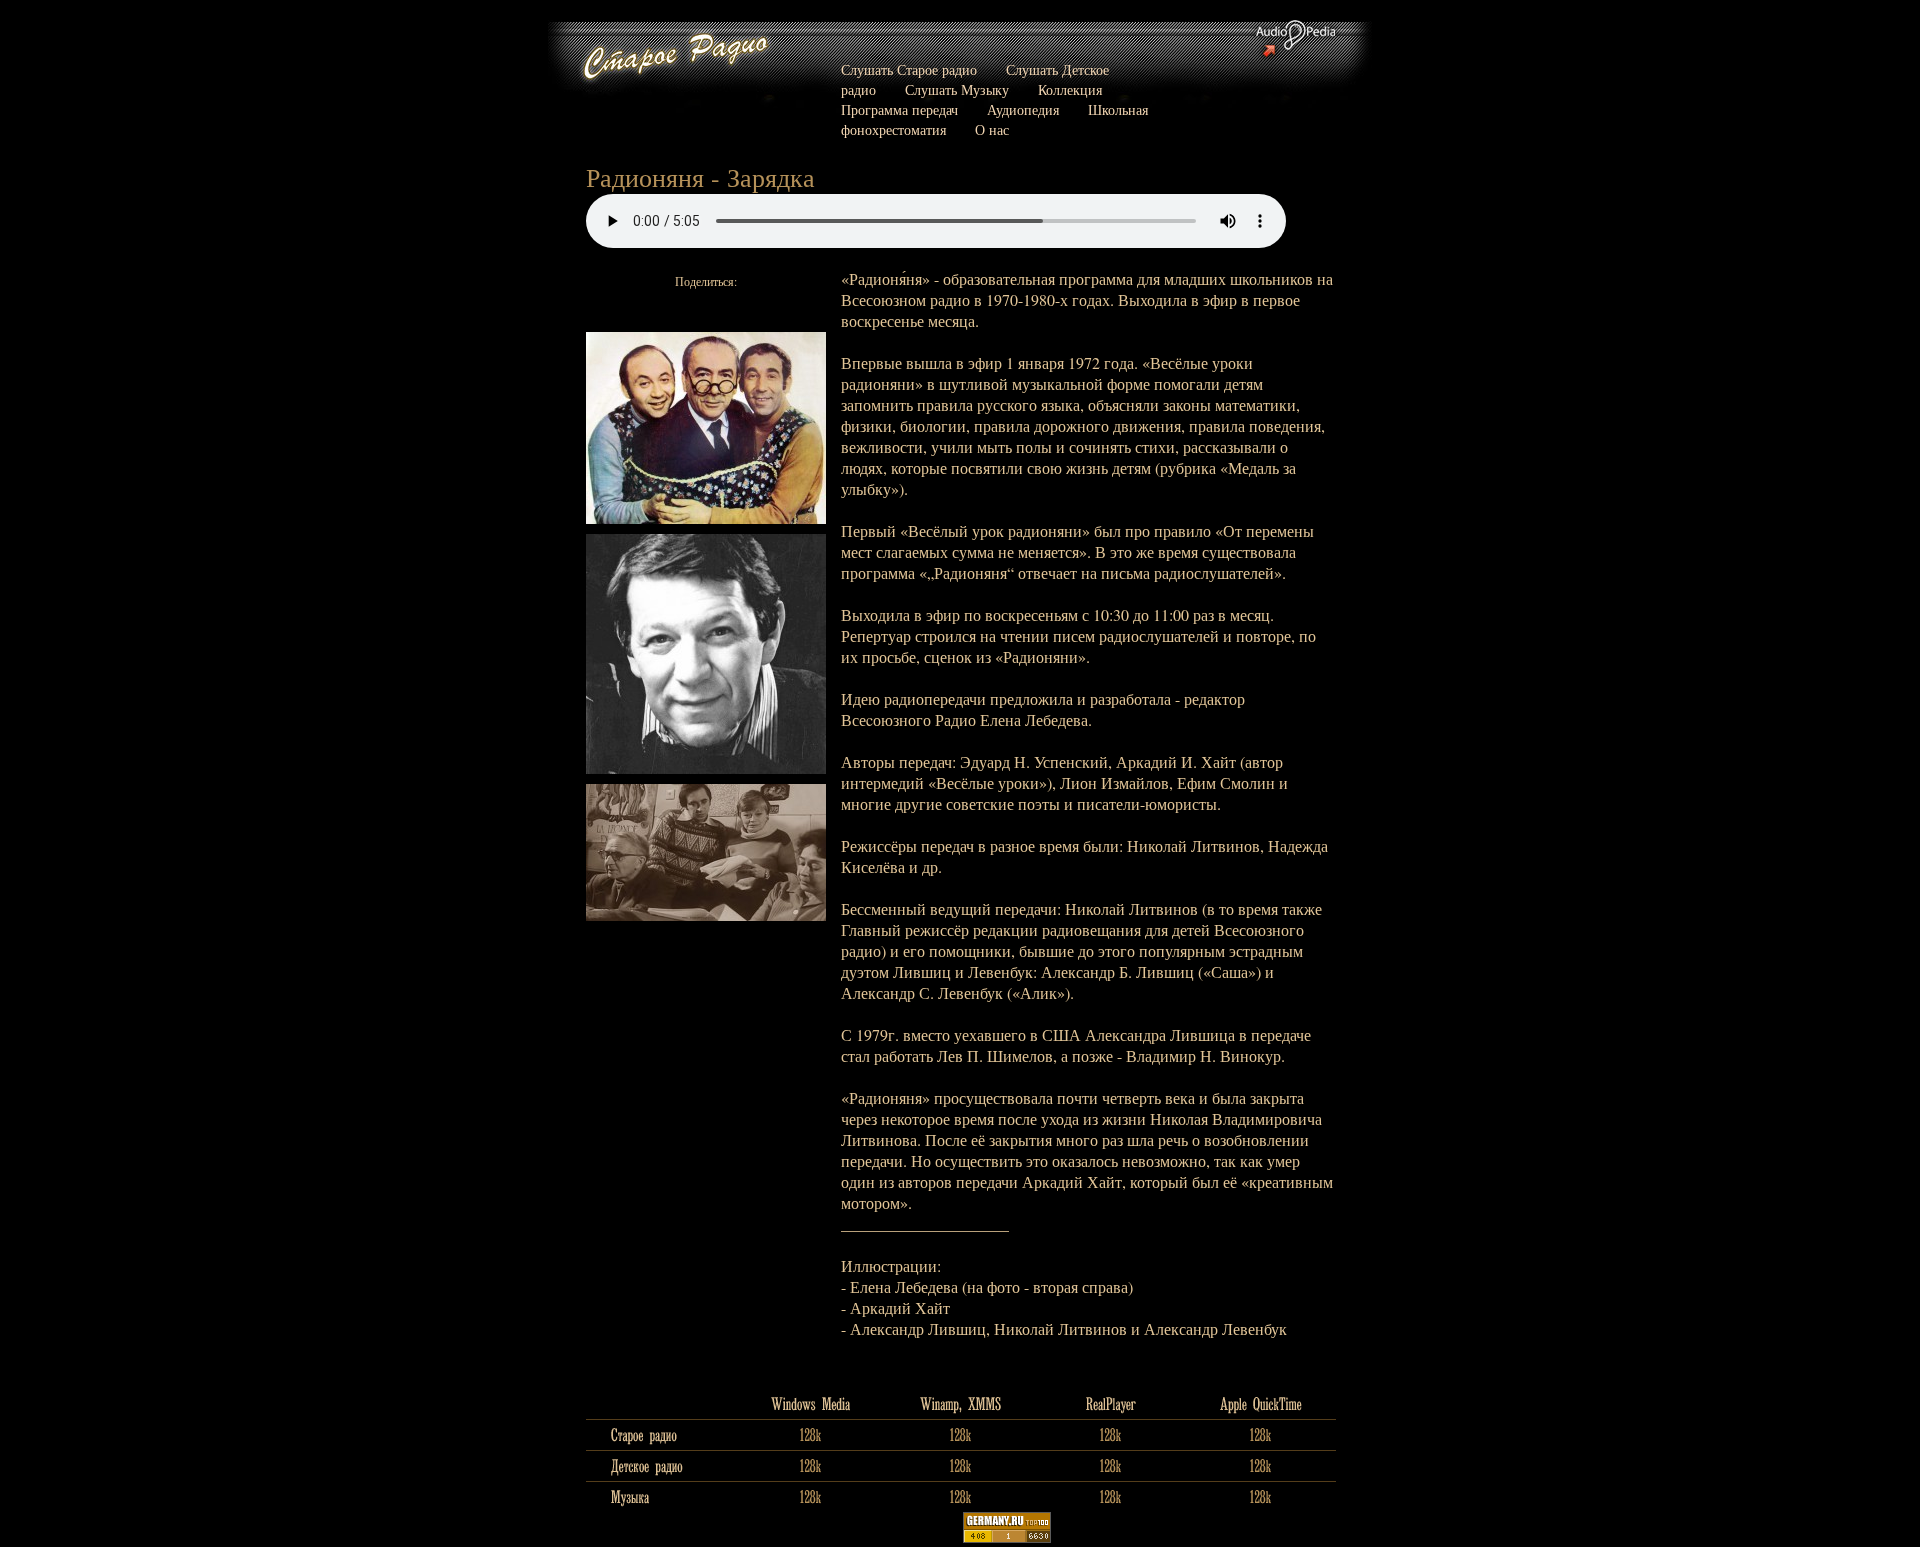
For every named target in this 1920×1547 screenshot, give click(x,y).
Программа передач (899, 109)
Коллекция (1070, 89)
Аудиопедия (1023, 109)
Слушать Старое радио (909, 69)
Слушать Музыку (957, 89)
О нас (992, 129)
